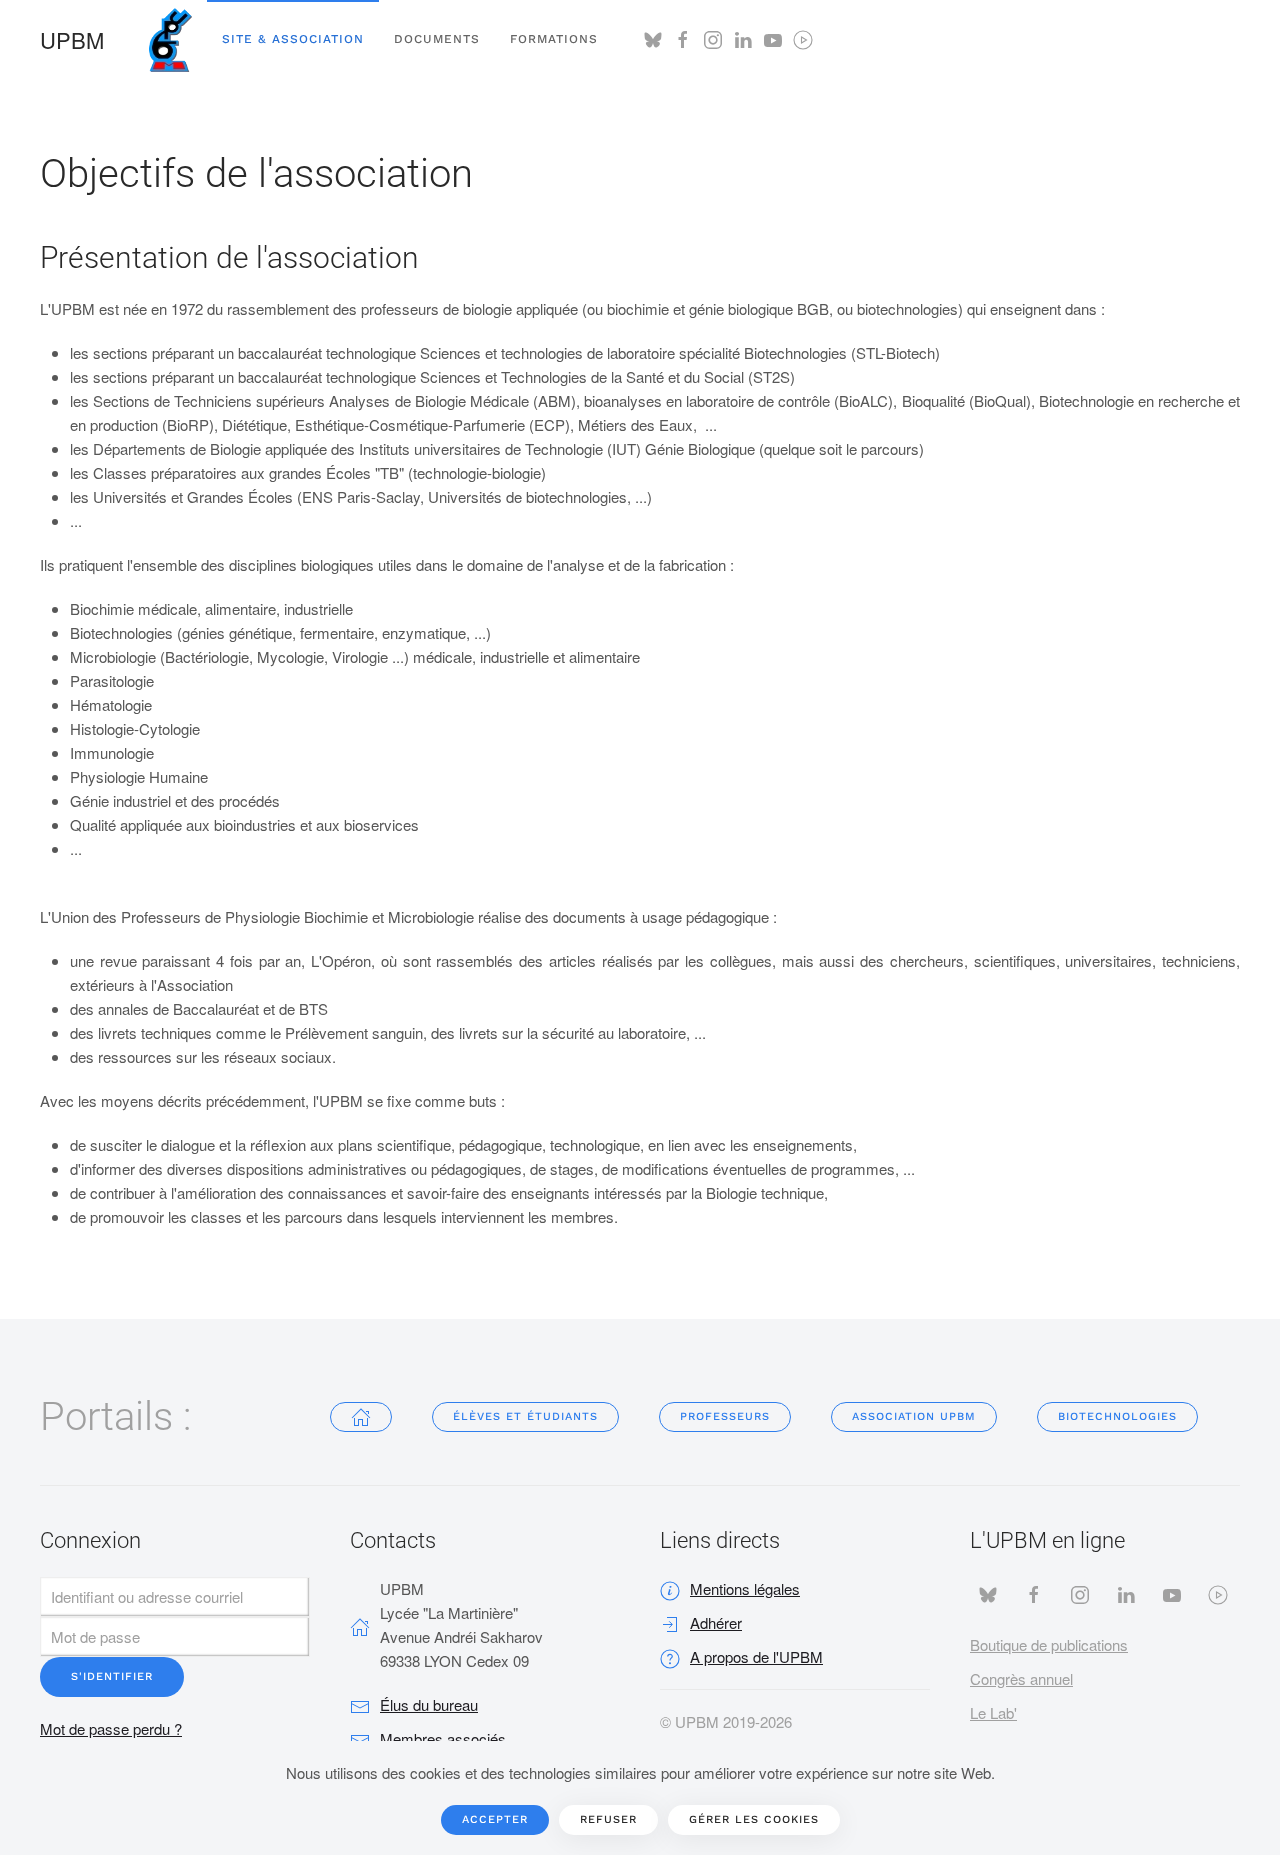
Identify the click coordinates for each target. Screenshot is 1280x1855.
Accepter (495, 1819)
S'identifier (112, 1676)
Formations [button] (554, 39)
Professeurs (725, 1416)
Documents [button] (437, 39)
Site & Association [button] (293, 39)
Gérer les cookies (754, 1819)
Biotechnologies (1117, 1416)
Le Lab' (993, 1712)
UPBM (72, 39)
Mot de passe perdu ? (111, 1728)
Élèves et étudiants (525, 1416)
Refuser (608, 1819)
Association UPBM (914, 1416)
